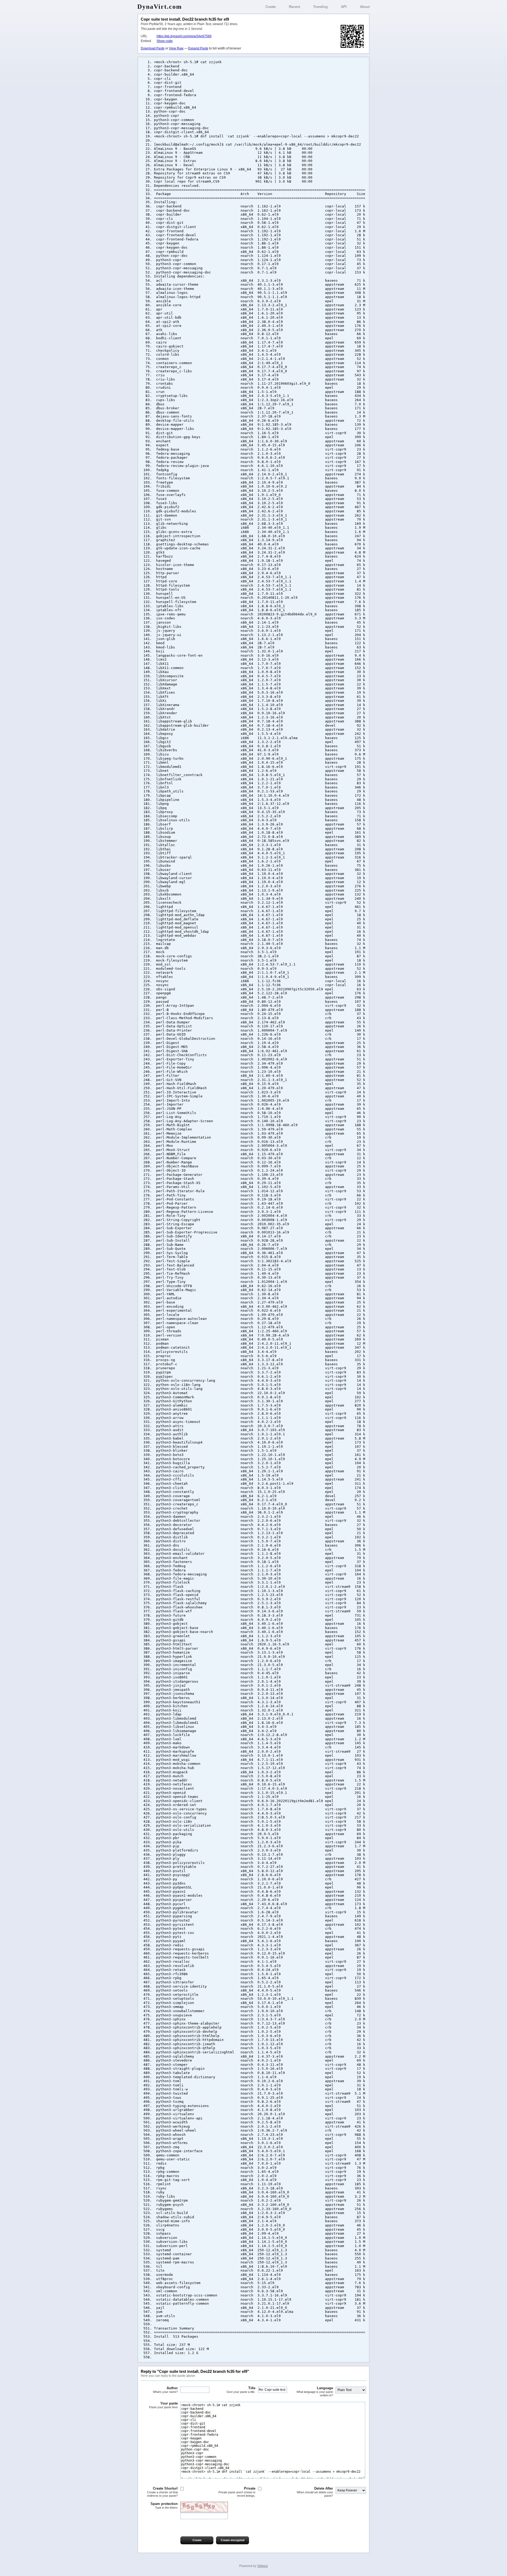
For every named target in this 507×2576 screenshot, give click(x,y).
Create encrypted (233, 2540)
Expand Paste (198, 48)
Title (241, 2390)
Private (237, 2492)
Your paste (163, 2405)
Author (165, 2390)
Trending (320, 7)
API (344, 7)
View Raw (176, 48)
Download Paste (153, 48)
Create (271, 7)
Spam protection (164, 2505)
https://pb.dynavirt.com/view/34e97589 (184, 36)
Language (315, 2392)
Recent (294, 7)
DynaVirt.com (160, 7)
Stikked (262, 2566)
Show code (165, 41)
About (365, 7)
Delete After (315, 2492)
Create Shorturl (162, 2492)
